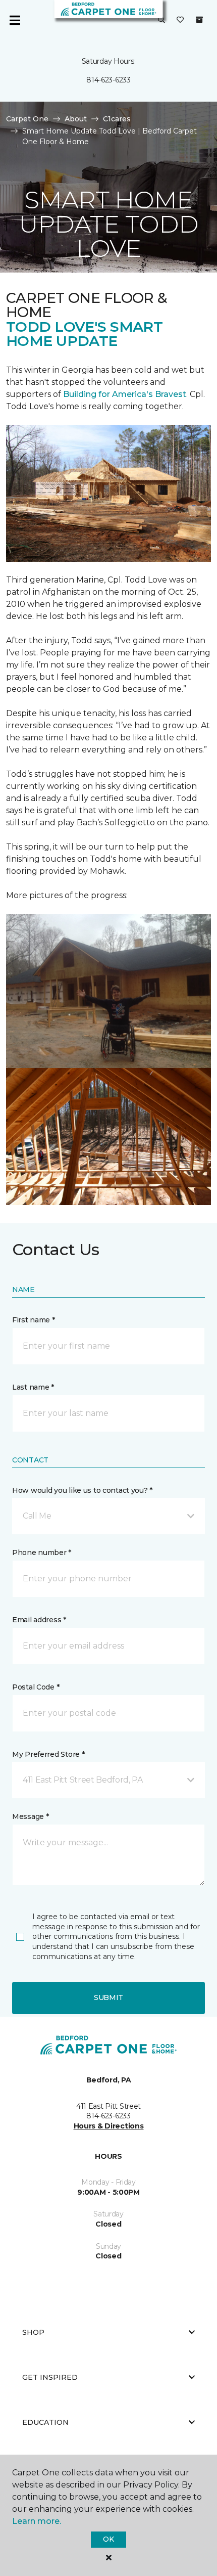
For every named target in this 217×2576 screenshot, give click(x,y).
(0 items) (199, 20)
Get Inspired (50, 2377)
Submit (108, 1997)
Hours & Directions (109, 2126)
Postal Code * (36, 1687)
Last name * (33, 1387)
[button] (161, 20)
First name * (34, 1320)
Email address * (39, 1620)
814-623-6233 (108, 80)
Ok (108, 2539)
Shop (33, 2332)
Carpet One (27, 119)
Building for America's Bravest (125, 394)
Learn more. (37, 2521)
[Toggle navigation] (15, 20)
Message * (30, 1816)
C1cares (117, 119)
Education (45, 2422)
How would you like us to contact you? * (82, 1490)
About (76, 119)
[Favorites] (180, 20)
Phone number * (42, 1552)
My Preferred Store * (48, 1754)
